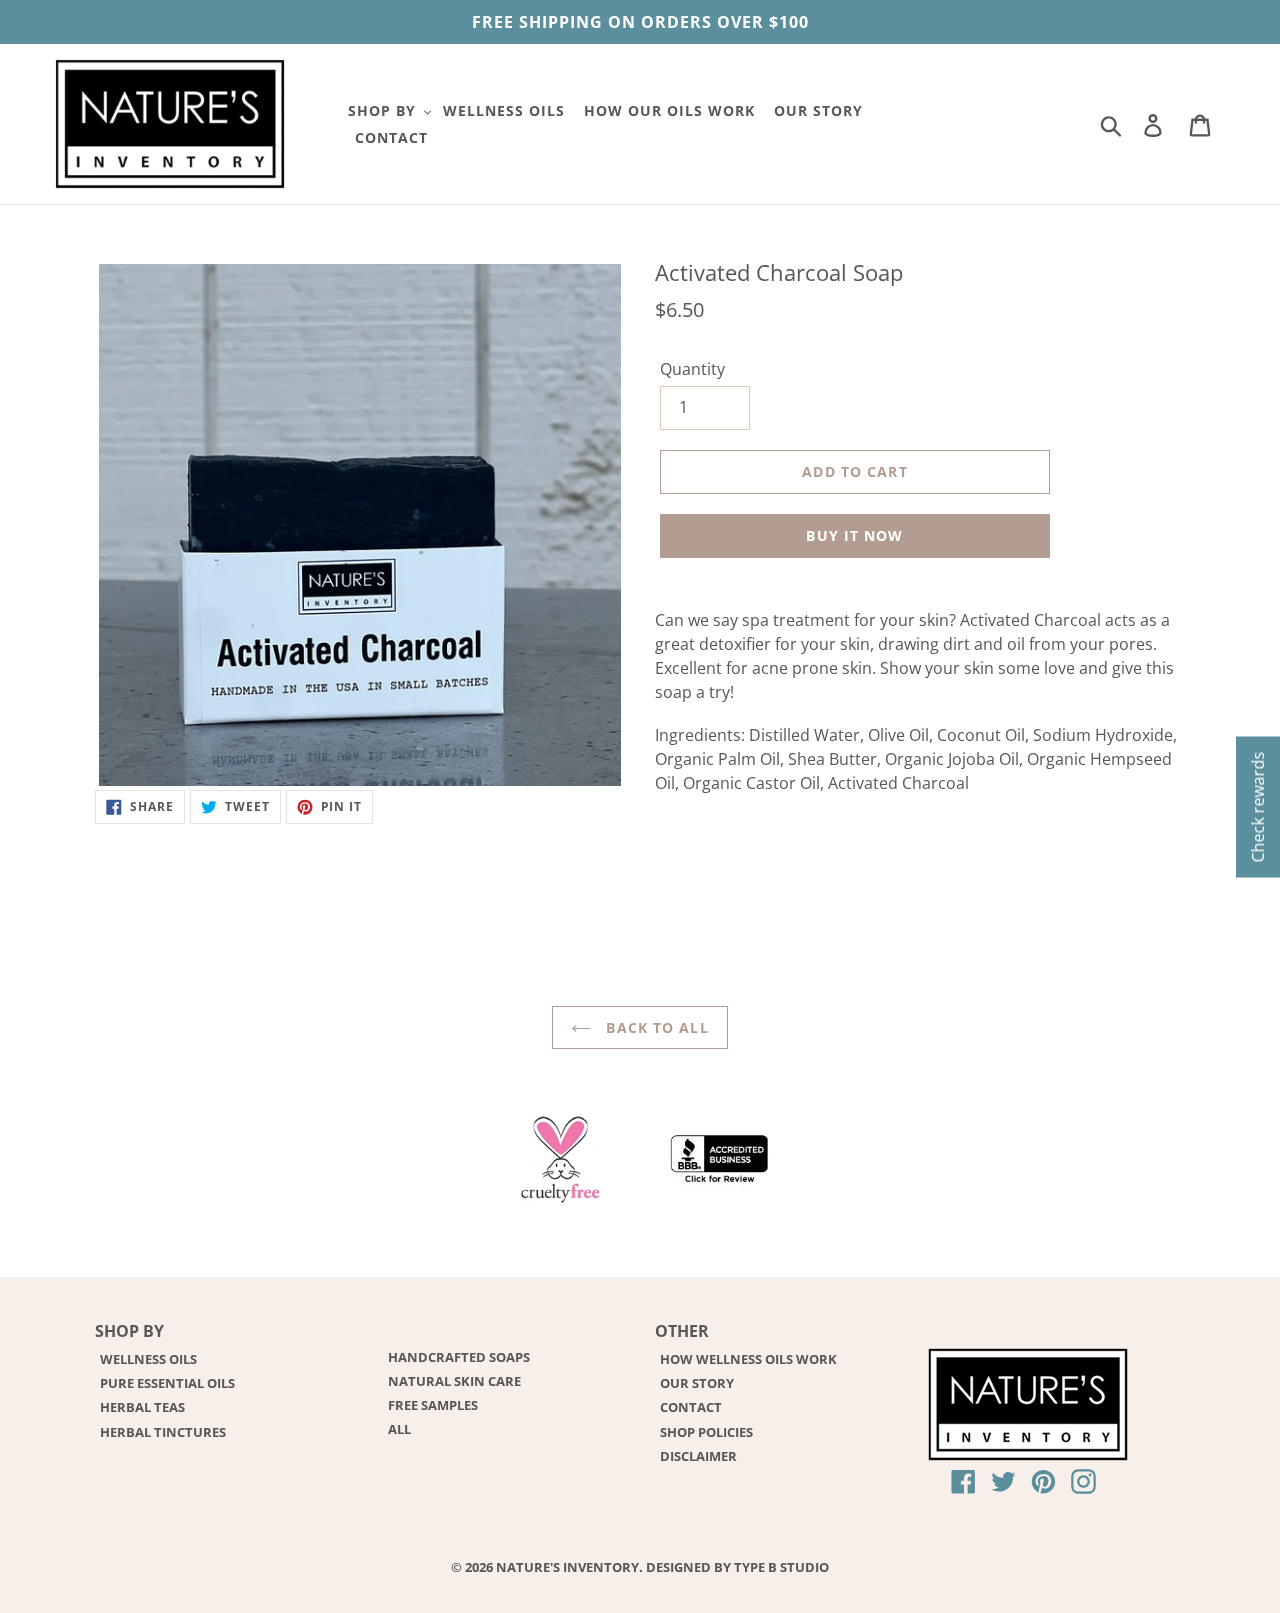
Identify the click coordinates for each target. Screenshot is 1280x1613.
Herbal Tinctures (163, 1432)
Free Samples (433, 1405)
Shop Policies (706, 1432)
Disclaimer (698, 1456)
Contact (691, 1407)
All (399, 1429)
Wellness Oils (148, 1359)
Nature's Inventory (567, 1567)
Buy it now (854, 535)
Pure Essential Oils (167, 1383)
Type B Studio (781, 1567)
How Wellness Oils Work (748, 1359)
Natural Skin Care (454, 1381)
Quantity (692, 369)
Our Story (697, 1383)
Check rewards (1258, 806)
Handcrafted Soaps (459, 1357)
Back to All (654, 1027)
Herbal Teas (142, 1407)
